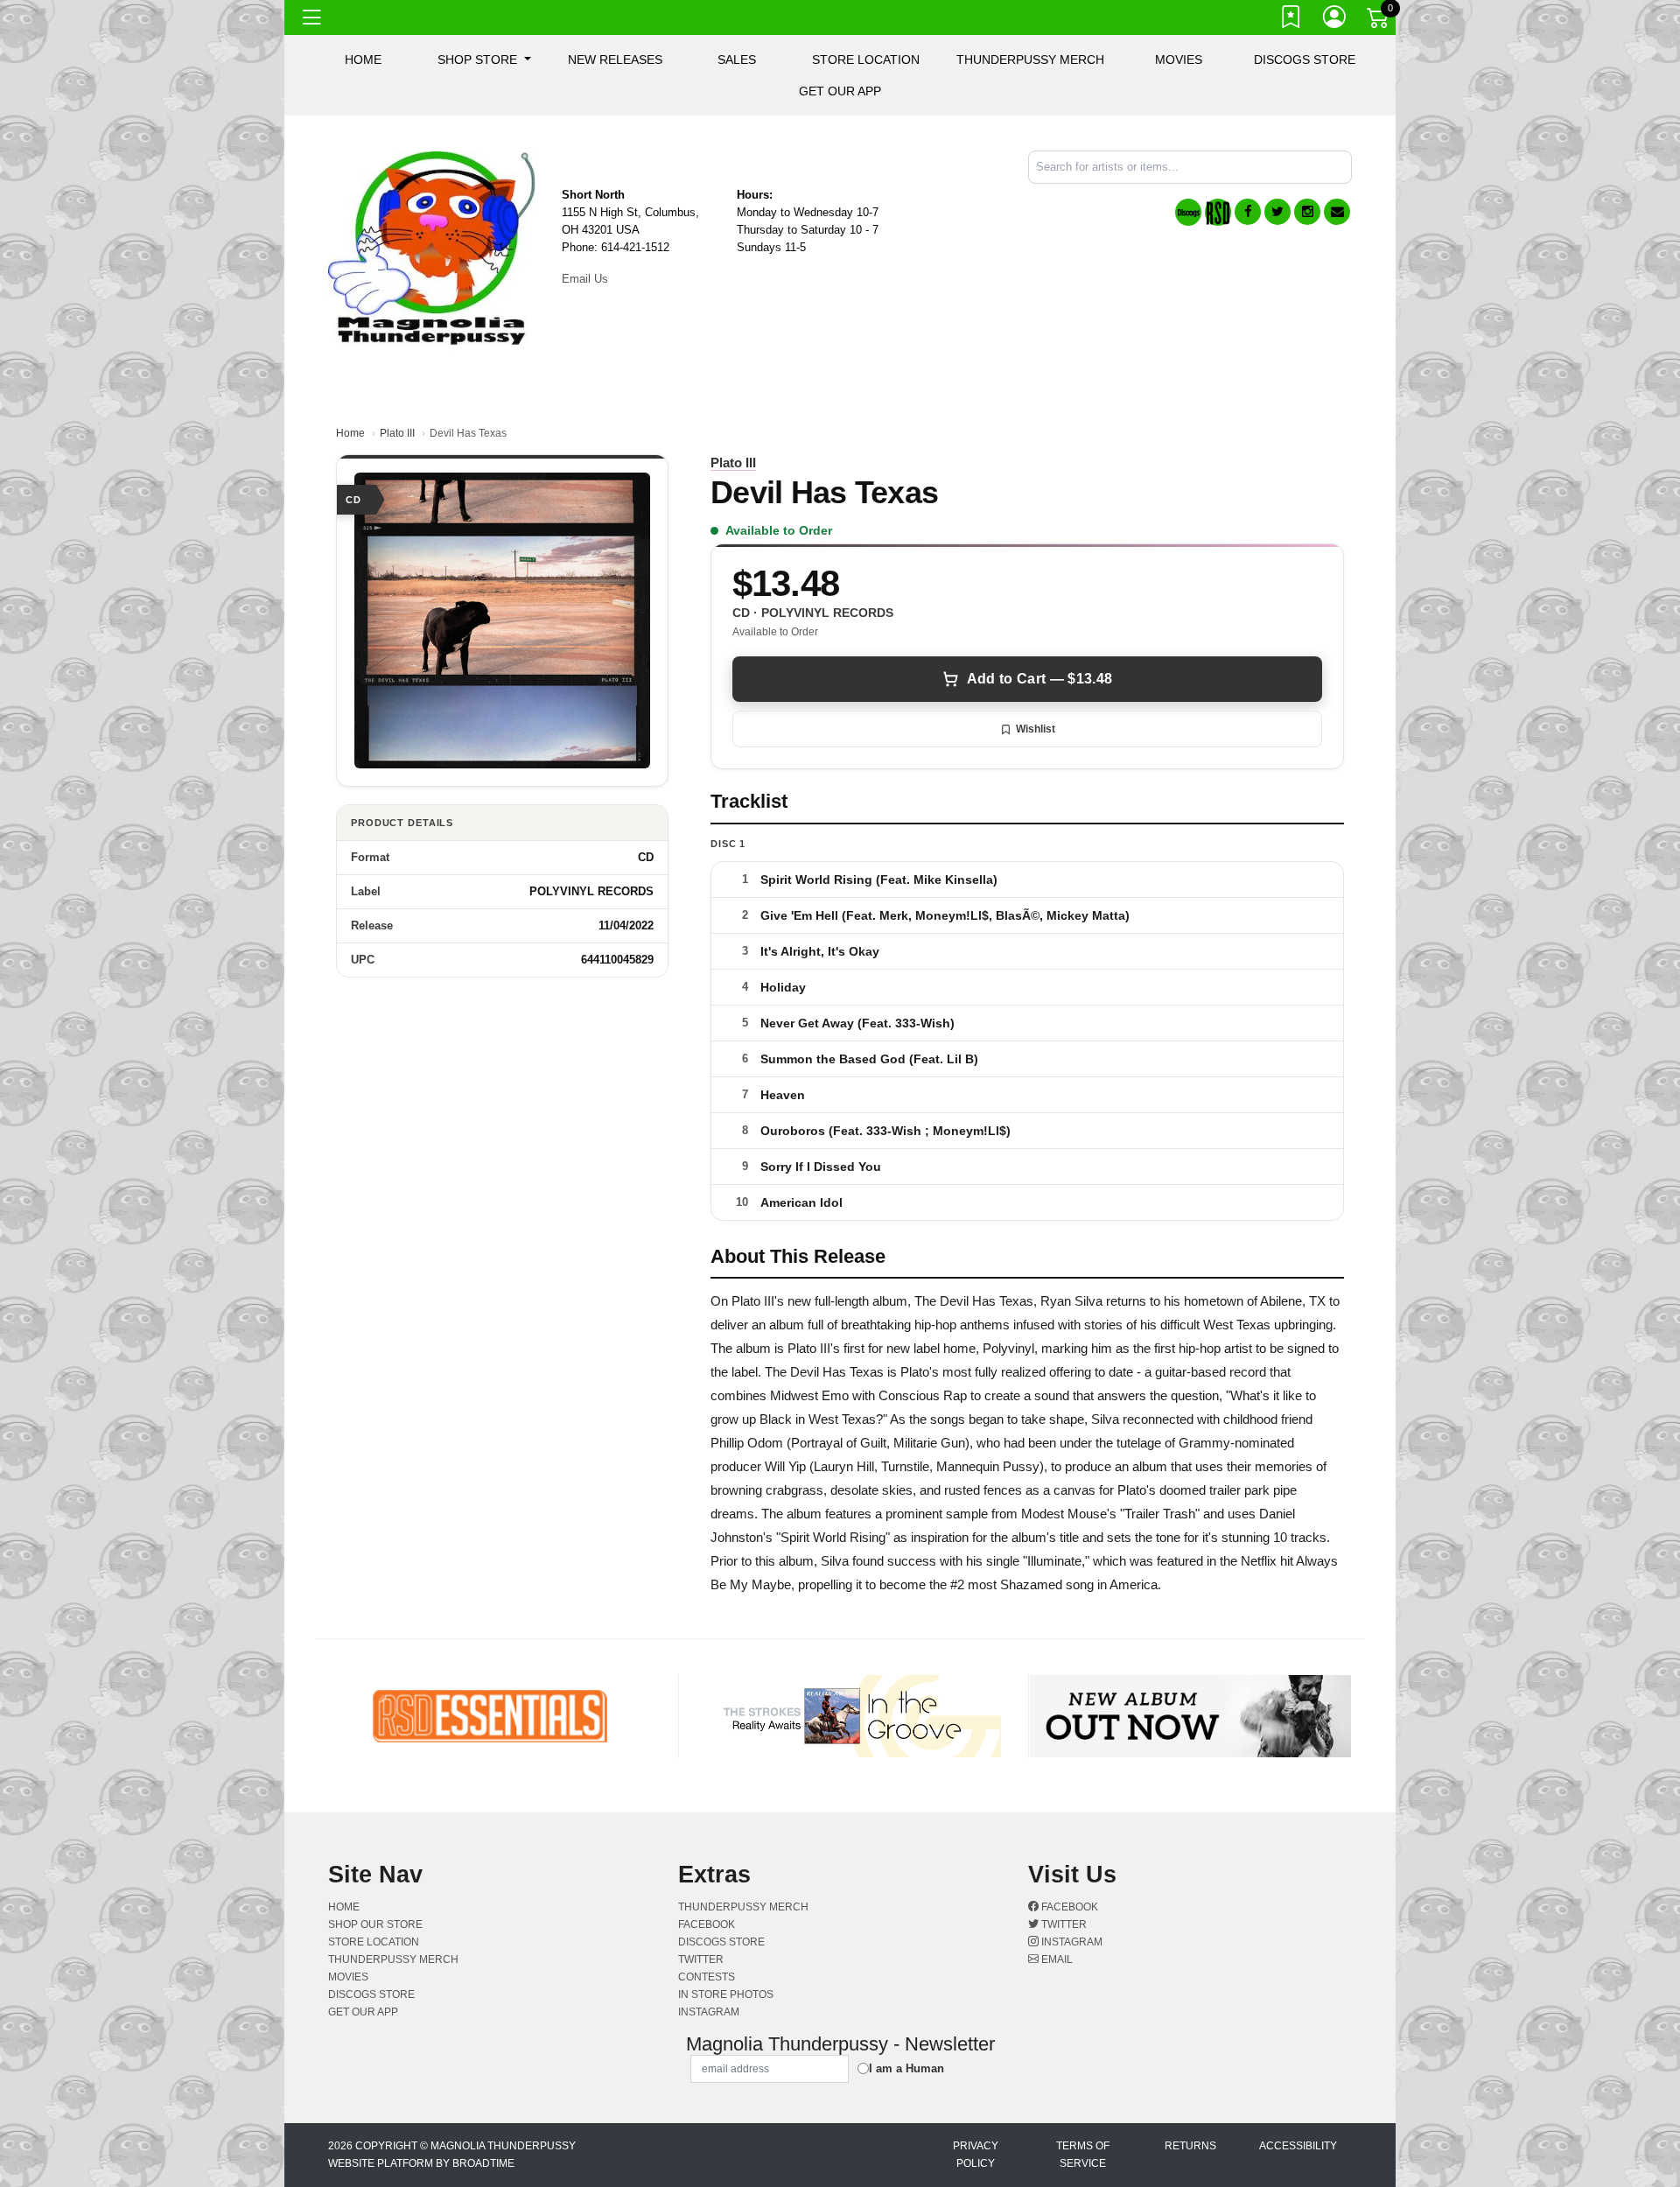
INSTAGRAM (709, 2012)
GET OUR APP (840, 91)
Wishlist (1036, 729)
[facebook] (1248, 212)
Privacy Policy (976, 2155)
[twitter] (1277, 212)
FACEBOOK (707, 1924)
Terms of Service (1083, 2155)
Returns (1190, 2146)
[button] (484, 60)
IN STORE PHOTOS (726, 1994)
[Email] (1337, 212)
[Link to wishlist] (1291, 20)
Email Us (585, 279)
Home (350, 433)
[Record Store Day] (1218, 212)
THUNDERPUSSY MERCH (1030, 60)
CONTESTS (707, 1977)
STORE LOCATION (866, 60)
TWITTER (701, 1959)
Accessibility (1298, 2146)
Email (1056, 1959)
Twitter (1063, 1924)
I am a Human (906, 2068)
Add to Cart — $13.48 (1039, 679)
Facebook (1068, 1907)
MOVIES (1179, 60)
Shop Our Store (375, 1924)
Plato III (397, 433)
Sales (737, 60)
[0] (1379, 21)
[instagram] (1307, 212)
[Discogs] (1188, 212)
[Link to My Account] (1335, 20)
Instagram (1071, 1942)
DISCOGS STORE (1305, 60)
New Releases (615, 60)
